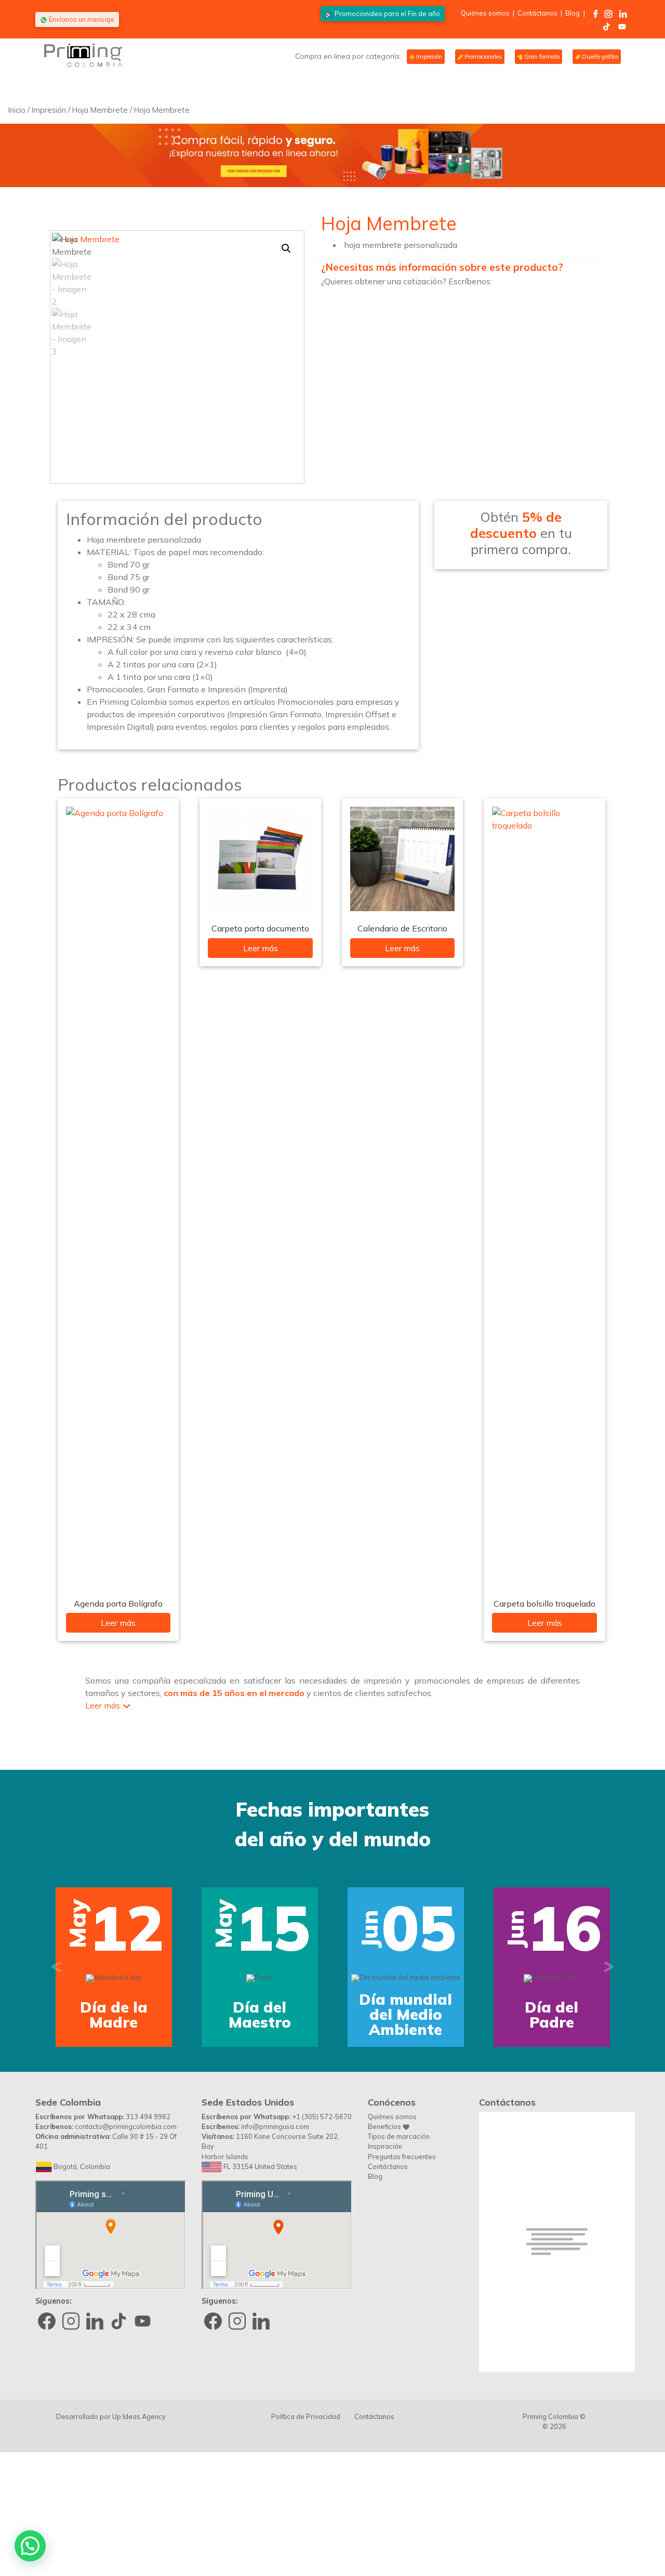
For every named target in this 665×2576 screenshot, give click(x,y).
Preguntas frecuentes (402, 2265)
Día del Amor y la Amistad (436, 2123)
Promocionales (482, 57)
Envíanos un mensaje (81, 19)
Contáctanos (537, 13)
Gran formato (541, 57)
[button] (286, 248)
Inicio (17, 110)
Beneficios (385, 2235)
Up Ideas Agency (139, 2525)
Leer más (118, 1623)
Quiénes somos (485, 13)
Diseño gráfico (599, 57)
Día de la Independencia (290, 2123)
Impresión (428, 57)
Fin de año (387, 14)
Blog (573, 13)
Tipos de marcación (399, 2244)
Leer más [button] (103, 1705)
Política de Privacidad (306, 2525)
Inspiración (385, 2254)
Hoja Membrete (100, 110)
